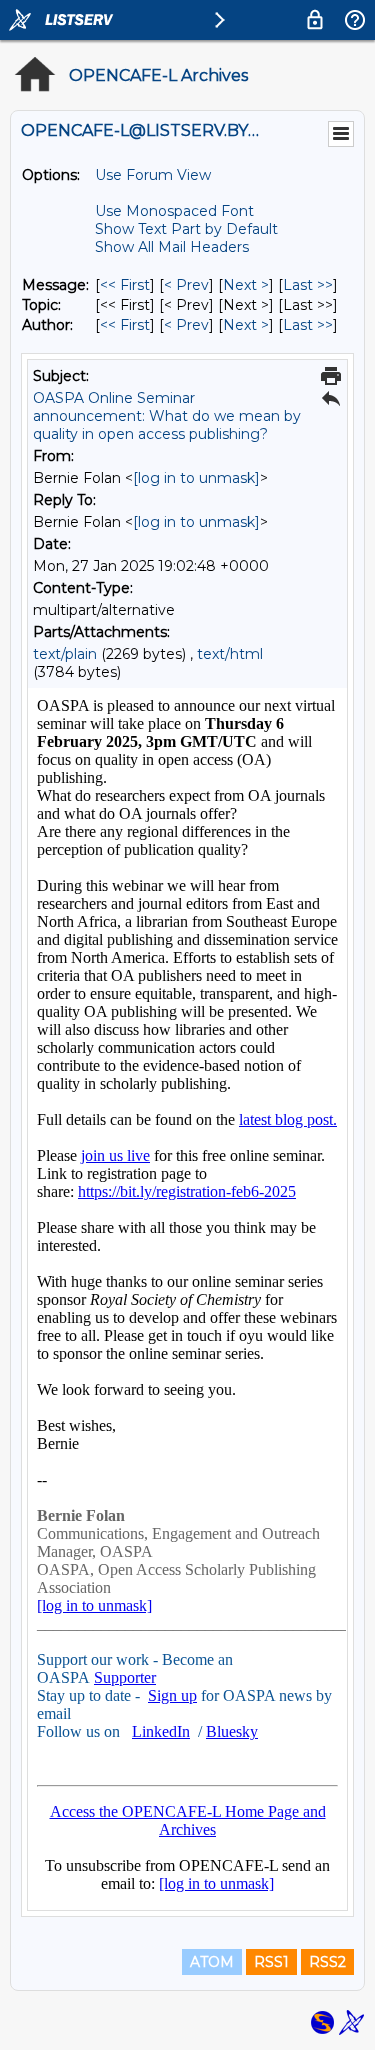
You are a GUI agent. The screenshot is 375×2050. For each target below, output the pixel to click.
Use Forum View (153, 175)
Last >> (308, 285)
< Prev (186, 285)
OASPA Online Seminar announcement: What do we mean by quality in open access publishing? (167, 416)
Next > (246, 285)
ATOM (212, 1962)
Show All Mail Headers (172, 247)
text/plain (65, 654)
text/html (230, 654)
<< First (125, 285)
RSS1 (271, 1962)
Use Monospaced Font (174, 211)
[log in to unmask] (196, 478)
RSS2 (327, 1962)
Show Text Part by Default (186, 229)
